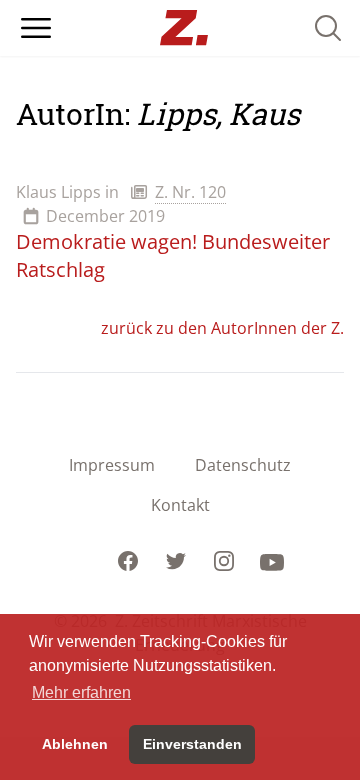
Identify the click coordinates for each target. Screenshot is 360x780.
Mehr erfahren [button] (81, 692)
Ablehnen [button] (75, 744)
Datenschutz (243, 465)
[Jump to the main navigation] (36, 28)
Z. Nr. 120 (190, 192)
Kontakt (180, 505)
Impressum (112, 465)
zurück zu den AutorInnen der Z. (222, 328)
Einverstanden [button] (192, 744)
